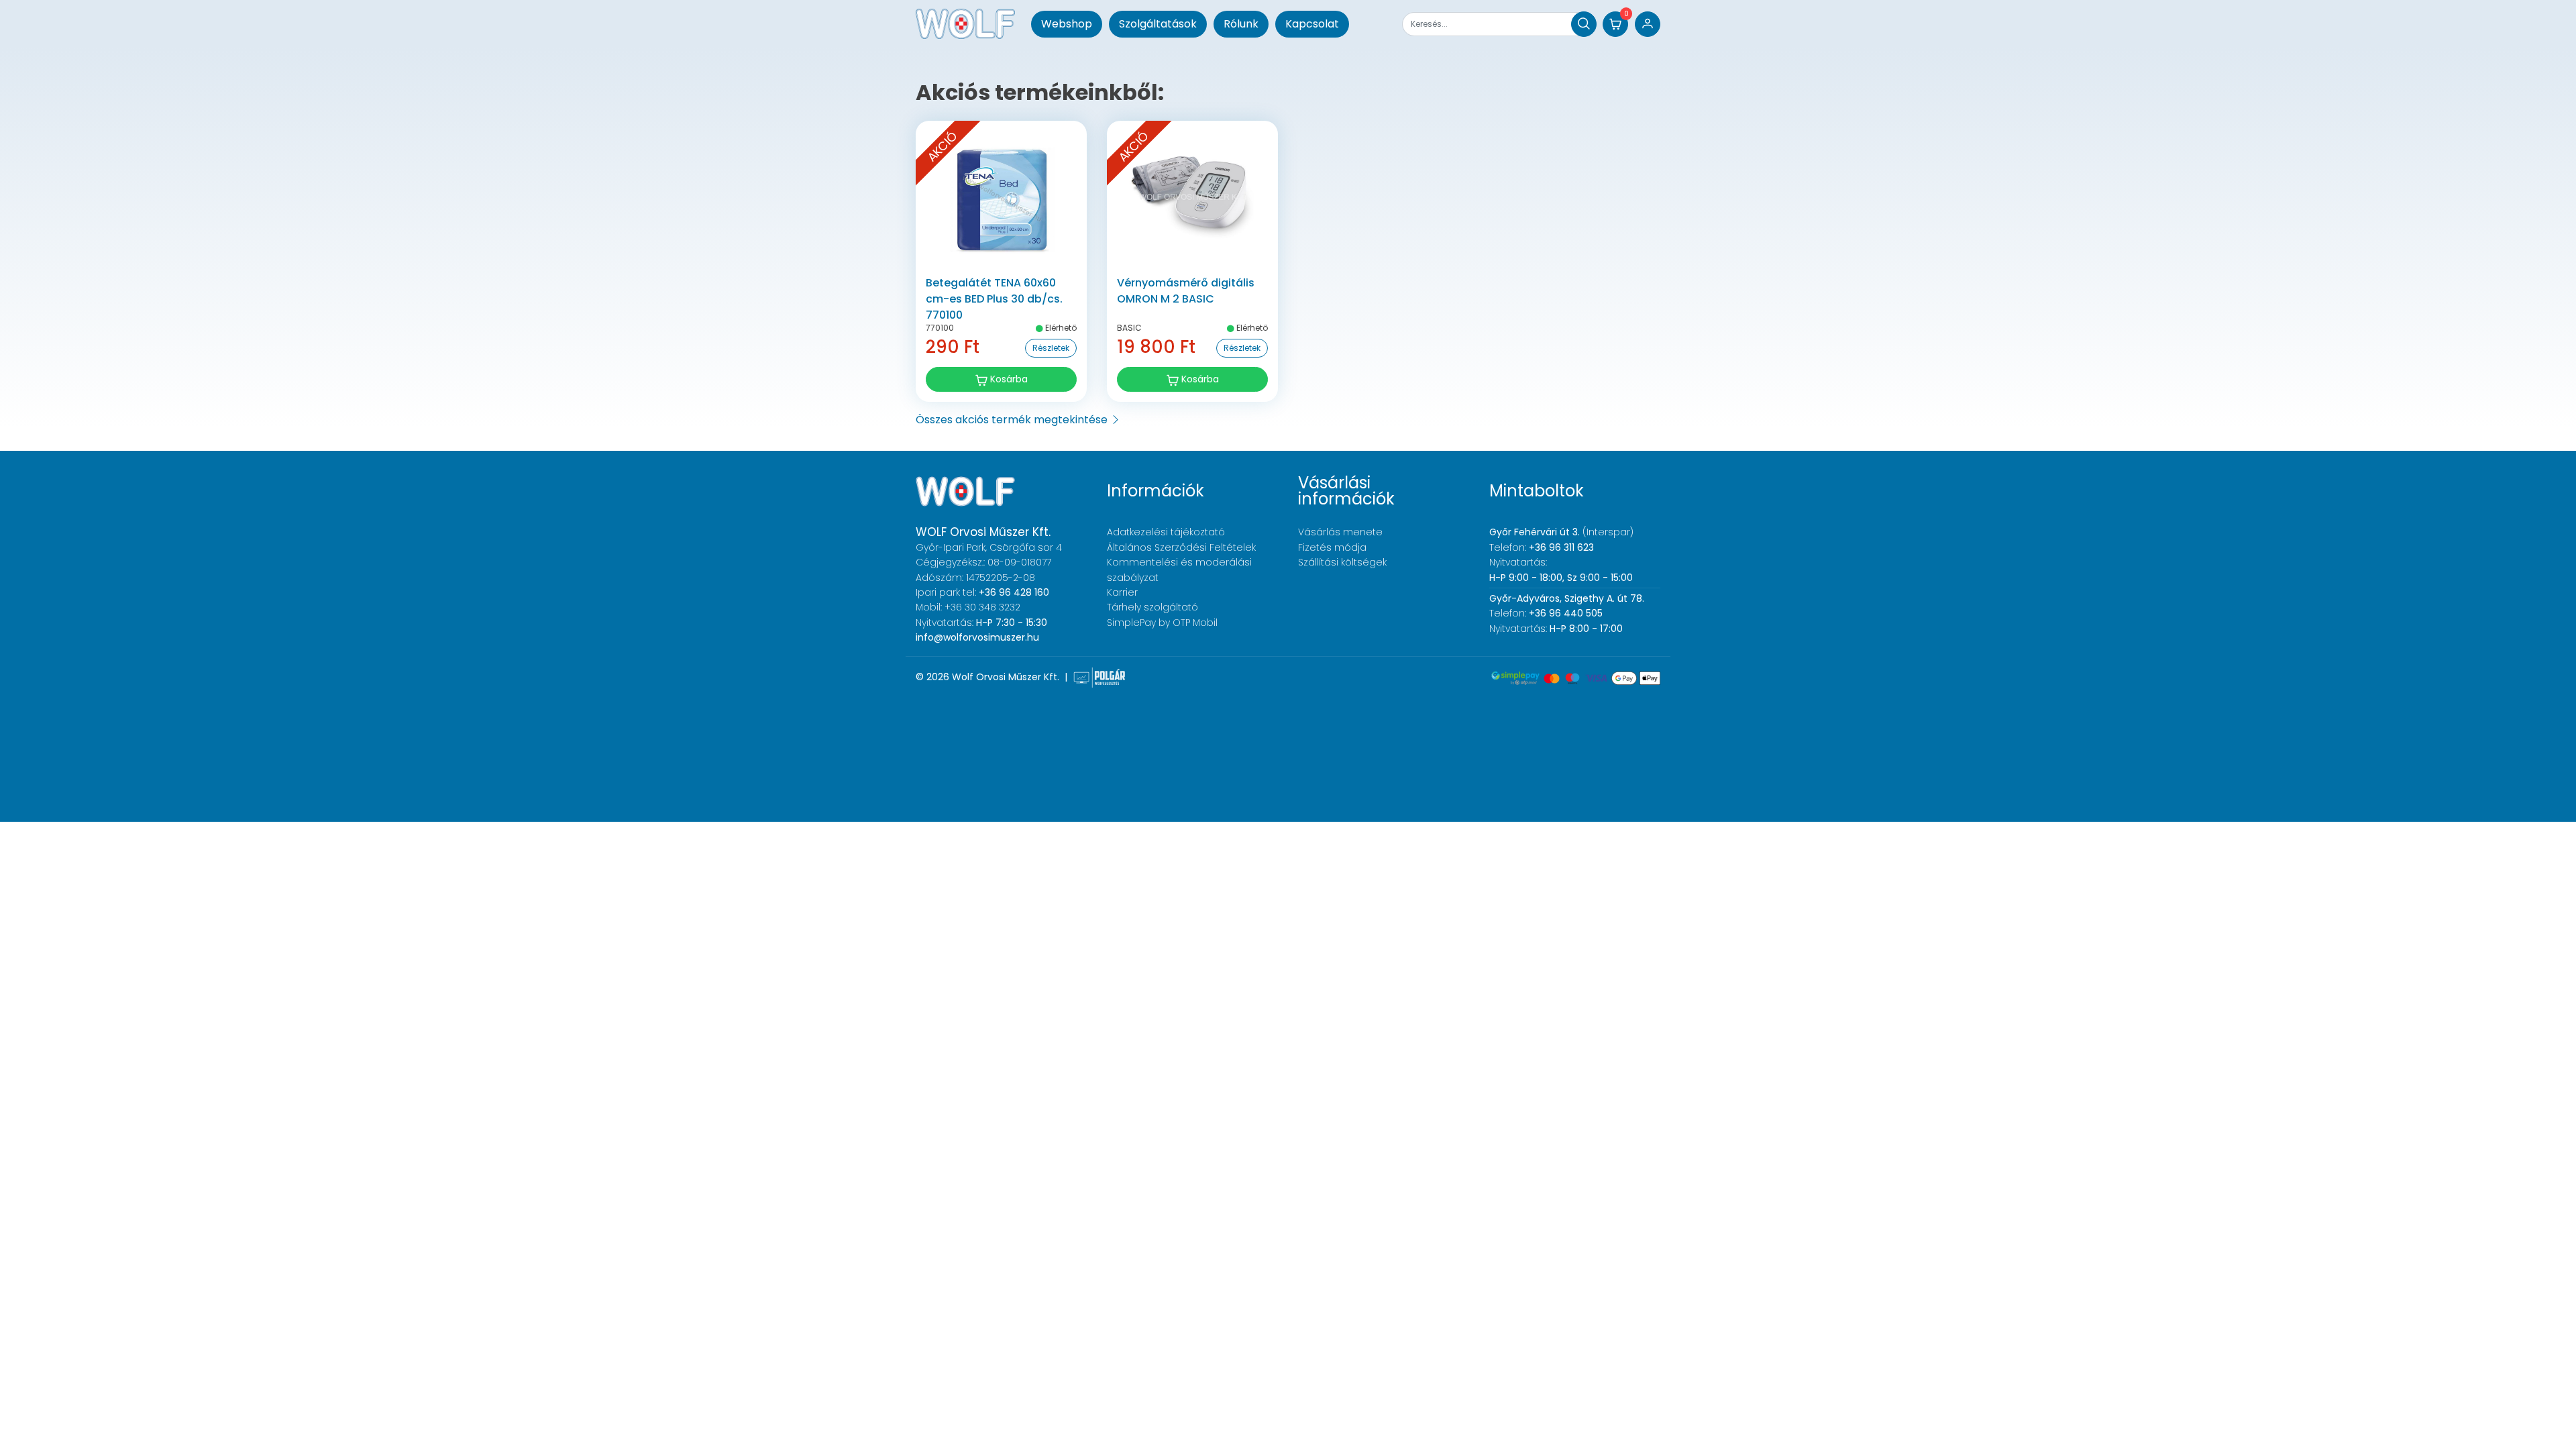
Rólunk (1241, 24)
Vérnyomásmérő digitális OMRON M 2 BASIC (1186, 291)
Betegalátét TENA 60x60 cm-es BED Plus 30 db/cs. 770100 (994, 299)
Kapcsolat (1312, 24)
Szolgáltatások (1158, 24)
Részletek (1051, 348)
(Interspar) (1561, 532)
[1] (1584, 24)
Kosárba (1008, 379)
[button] (1615, 24)
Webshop (1067, 24)
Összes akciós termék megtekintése (1013, 420)
